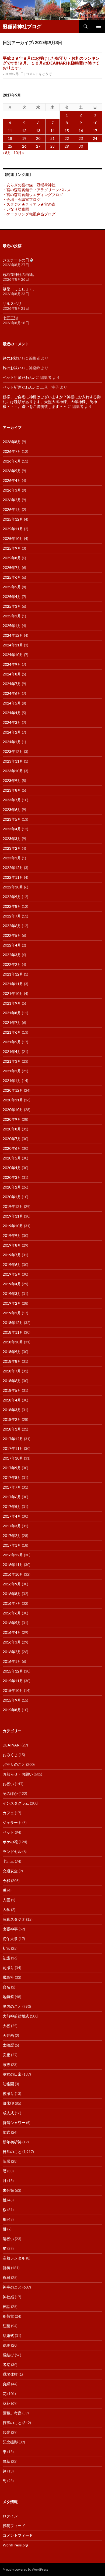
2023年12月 (13, 751)
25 (10, 146)
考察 (6, 2365)
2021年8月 (12, 1013)
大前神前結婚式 (16, 2016)
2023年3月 (12, 839)
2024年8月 (12, 674)
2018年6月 (12, 1381)
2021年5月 (12, 1042)
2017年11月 (13, 1448)
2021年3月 (12, 1061)
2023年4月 (12, 829)
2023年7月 (12, 800)
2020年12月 (13, 1090)
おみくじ (10, 1755)
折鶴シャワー (14, 2123)
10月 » (19, 153)
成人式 (8, 2113)
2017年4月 (12, 1516)
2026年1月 (12, 509)
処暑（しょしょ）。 (20, 289)
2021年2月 (12, 1071)
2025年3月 (12, 606)
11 (10, 131)
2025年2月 (12, 616)
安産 (6, 2055)
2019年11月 (13, 1216)
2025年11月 (13, 529)
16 (81, 131)
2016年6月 (12, 1613)
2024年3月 (12, 722)
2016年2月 (12, 1652)
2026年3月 (12, 490)
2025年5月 (12, 587)
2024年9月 (12, 664)
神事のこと (12, 2287)
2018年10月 (13, 1342)
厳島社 (8, 1977)
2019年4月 (12, 1284)
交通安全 (10, 1871)
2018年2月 (12, 1419)
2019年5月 (12, 1274)
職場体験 (10, 2374)
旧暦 (6, 2161)
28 (52, 146)
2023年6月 (12, 810)
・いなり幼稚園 (16, 209)
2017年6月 (12, 1497)
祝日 (6, 2277)
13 (38, 131)
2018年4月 (12, 1400)
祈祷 (6, 2268)
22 (67, 138)
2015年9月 (12, 1700)
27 (38, 146)
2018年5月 (12, 1390)
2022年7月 (12, 916)
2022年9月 (12, 897)
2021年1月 (12, 1081)
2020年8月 (12, 1129)
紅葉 (6, 2326)
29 (67, 146)
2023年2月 (12, 848)
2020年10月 (13, 1110)
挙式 (6, 2132)
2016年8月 (12, 1594)
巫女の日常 (12, 2074)
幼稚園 (8, 2084)
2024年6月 (12, 693)
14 (52, 131)
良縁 (6, 2384)
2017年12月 (13, 1439)
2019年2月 (12, 1303)
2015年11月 (13, 1681)
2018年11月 (13, 1332)
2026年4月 (12, 480)
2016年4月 (12, 1632)
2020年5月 (12, 1158)
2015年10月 (13, 1690)
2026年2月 (12, 500)
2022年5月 (12, 935)
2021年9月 (12, 1003)
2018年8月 (12, 1361)
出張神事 (10, 1929)
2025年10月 (13, 538)
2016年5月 (12, 1623)
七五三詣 (10, 318)
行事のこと (12, 2423)
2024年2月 (12, 732)
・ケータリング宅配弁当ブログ (29, 214)
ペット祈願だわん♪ (19, 377)
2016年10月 (13, 1574)
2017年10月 (13, 1458)
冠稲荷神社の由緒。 (20, 274)
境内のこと (12, 2006)
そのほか (10, 1793)
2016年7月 (12, 1603)
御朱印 (8, 2103)
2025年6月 (12, 577)
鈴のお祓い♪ (13, 358)
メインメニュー (99, 26)
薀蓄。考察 (12, 2413)
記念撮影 (10, 2442)
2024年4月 (12, 713)
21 (52, 138)
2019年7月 (12, 1255)
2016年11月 (13, 1565)
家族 (6, 2064)
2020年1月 (12, 1197)
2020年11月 (13, 1100)
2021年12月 (13, 974)
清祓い (8, 2239)
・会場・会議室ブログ (22, 199)
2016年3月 (12, 1642)
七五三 (8, 1861)
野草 (6, 2461)
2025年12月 (13, 519)
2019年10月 (13, 1226)
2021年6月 (12, 1032)
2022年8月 (12, 906)
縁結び (8, 2355)
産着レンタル (14, 2258)
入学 (6, 1910)
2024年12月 (13, 635)
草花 (6, 2403)
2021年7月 (12, 1022)
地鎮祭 (8, 1997)
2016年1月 (12, 1661)
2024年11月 (13, 645)
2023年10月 (13, 771)
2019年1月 (12, 1313)
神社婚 (8, 2297)
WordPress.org (15, 2545)
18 (10, 138)
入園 (6, 1900)
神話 (6, 2306)
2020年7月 (12, 1139)
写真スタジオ (14, 1919)
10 (95, 123)
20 (38, 138)
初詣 (6, 1958)
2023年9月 (12, 780)
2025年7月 (12, 567)
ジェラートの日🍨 (18, 260)
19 (24, 138)
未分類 (8, 2190)
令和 (6, 1881)
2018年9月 (12, 1352)
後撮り (8, 2093)
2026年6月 (12, 461)
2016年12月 (13, 1555)
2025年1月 (12, 626)
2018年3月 (12, 1410)
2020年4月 (12, 1168)
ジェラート (12, 1822)
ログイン (10, 2516)
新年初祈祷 (12, 2142)
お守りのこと (14, 1764)
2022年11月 (13, 877)
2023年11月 (13, 761)
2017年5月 (12, 1506)
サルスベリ (12, 303)
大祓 (6, 2026)
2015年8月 (12, 1710)
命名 (6, 1987)
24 (95, 138)
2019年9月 (12, 1235)
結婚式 (8, 2335)
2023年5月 (12, 819)
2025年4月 (12, 597)
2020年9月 (12, 1119)
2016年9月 (12, 1584)
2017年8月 (12, 1477)
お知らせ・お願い (18, 1774)
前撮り (8, 1968)
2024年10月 (13, 655)
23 (81, 138)
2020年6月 (12, 1148)
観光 (6, 2432)
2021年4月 (12, 1052)
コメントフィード (18, 2535)
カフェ (8, 1813)
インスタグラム (16, 1803)
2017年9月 (12, 1468)
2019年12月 (13, 1206)
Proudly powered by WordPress (26, 2569)
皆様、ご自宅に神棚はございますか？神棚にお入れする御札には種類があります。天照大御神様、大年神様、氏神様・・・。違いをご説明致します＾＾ (52, 402)
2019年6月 (12, 1264)
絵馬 (6, 2345)
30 (81, 146)
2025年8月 (12, 558)
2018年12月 (13, 1323)
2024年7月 (12, 684)
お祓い (8, 1784)
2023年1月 (12, 858)
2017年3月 (12, 1526)
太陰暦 (8, 2045)
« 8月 (7, 153)
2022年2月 (12, 964)
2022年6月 (12, 926)
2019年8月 (12, 1245)
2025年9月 (12, 548)
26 (24, 146)
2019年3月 (12, 1294)
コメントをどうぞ (39, 74)
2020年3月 (12, 1177)
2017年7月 (12, 1487)
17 (95, 131)
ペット (8, 1832)
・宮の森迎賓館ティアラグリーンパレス (37, 190)
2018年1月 (12, 1429)
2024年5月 (12, 703)
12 (24, 131)
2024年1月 (12, 742)
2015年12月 (13, 1671)
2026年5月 (12, 471)
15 (67, 131)
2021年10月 (13, 993)
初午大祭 (10, 1939)
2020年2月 (12, 1187)
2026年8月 (12, 442)
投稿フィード (14, 2526)
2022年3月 (12, 955)
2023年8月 (12, 790)
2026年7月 (12, 451)
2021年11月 (13, 984)
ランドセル (12, 1851)
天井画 (8, 2035)
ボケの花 (10, 1842)
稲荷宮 (8, 2316)
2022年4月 (12, 945)
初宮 (6, 1948)
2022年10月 (13, 887)
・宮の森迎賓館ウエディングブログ (33, 195)
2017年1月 (12, 1545)
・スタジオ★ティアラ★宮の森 (29, 204)
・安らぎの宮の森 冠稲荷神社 (29, 185)
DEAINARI (12, 1745)
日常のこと (12, 2152)
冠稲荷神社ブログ (22, 26)
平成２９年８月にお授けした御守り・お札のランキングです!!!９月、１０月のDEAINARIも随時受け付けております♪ (51, 63)
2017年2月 (12, 1536)
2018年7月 (12, 1371)
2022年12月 (13, 868)
